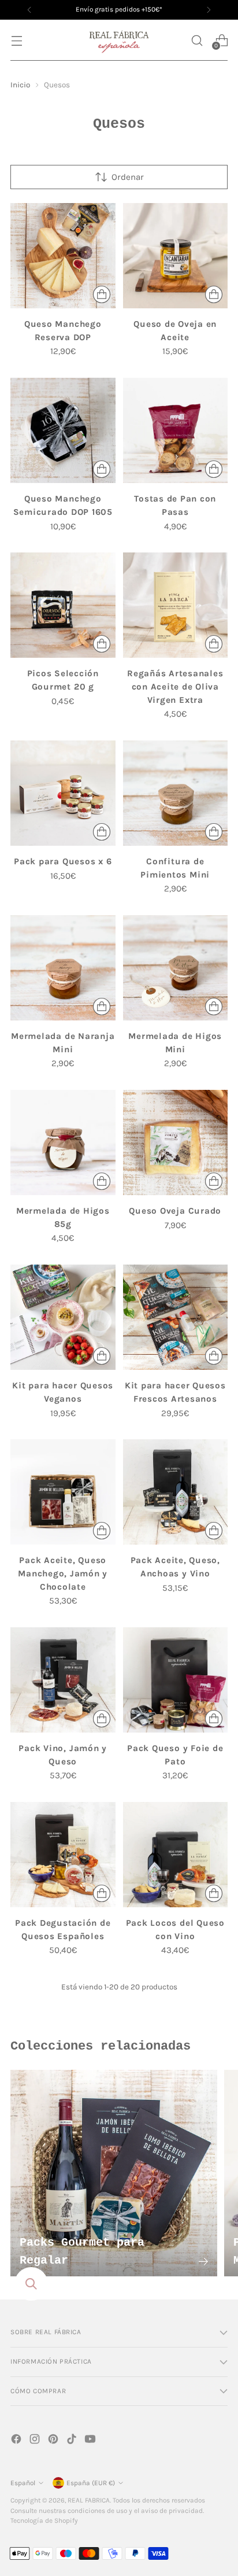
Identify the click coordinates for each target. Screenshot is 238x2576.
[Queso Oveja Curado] (176, 1143)
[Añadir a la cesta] (102, 294)
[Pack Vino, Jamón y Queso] (63, 1680)
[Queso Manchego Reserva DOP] (63, 256)
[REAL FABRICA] (119, 40)
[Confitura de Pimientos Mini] (176, 793)
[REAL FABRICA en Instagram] (36, 2441)
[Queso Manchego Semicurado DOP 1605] (63, 430)
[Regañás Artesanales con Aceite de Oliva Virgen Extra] (176, 605)
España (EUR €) (91, 2483)
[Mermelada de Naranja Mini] (63, 968)
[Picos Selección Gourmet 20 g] (63, 605)
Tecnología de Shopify (44, 2520)
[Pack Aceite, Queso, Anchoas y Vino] (176, 1492)
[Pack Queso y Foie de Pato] (176, 1680)
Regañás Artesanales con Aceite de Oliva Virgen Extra (175, 687)
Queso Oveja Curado (175, 1211)
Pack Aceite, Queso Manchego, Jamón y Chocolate (63, 1573)
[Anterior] (29, 10)
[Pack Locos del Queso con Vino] (176, 1855)
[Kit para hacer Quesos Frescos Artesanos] (176, 1317)
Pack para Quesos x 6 (63, 861)
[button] (197, 40)
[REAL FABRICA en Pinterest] (54, 2441)
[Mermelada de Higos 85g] (63, 1143)
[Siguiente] (209, 10)
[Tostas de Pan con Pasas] (176, 430)
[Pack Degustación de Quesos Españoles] (63, 1855)
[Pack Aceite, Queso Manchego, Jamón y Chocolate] (63, 1492)
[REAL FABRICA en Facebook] (17, 2441)
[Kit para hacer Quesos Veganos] (63, 1317)
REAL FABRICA (89, 2500)
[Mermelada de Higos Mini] (176, 968)
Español (23, 2483)
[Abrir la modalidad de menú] (16, 40)
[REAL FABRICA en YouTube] (91, 2441)
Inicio (20, 85)
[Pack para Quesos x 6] (63, 793)
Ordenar (128, 177)
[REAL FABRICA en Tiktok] (73, 2441)
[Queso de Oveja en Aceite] (176, 256)
